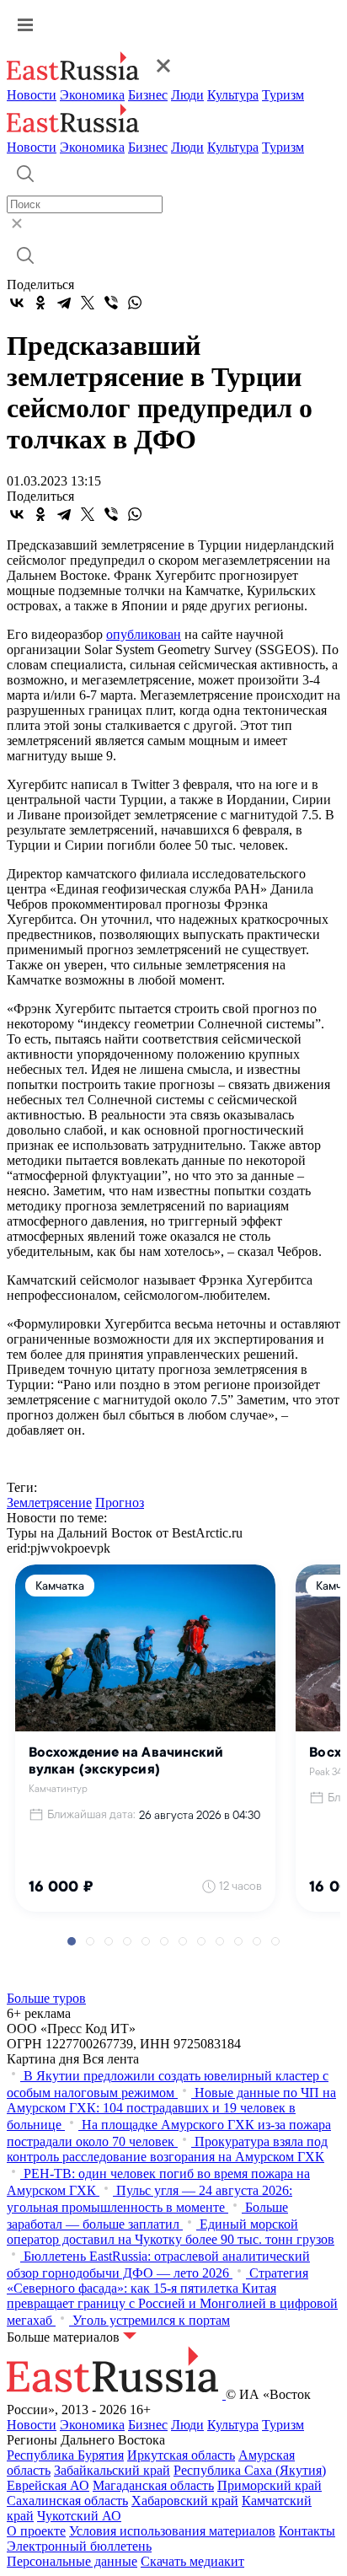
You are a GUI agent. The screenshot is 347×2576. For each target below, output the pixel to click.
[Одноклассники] (40, 303)
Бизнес (148, 95)
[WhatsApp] (135, 303)
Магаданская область (153, 2485)
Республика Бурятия (65, 2455)
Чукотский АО (79, 2516)
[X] (88, 303)
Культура (233, 95)
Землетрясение (49, 1503)
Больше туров (46, 1998)
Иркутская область (181, 2455)
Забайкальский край (112, 2470)
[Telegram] (64, 303)
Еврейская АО (48, 2485)
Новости (32, 95)
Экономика (92, 95)
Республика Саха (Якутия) (250, 2470)
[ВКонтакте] (17, 303)
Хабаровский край (185, 2501)
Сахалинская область (67, 2501)
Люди (187, 95)
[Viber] (111, 303)
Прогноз (120, 1503)
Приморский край (270, 2485)
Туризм (283, 95)
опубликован (144, 634)
